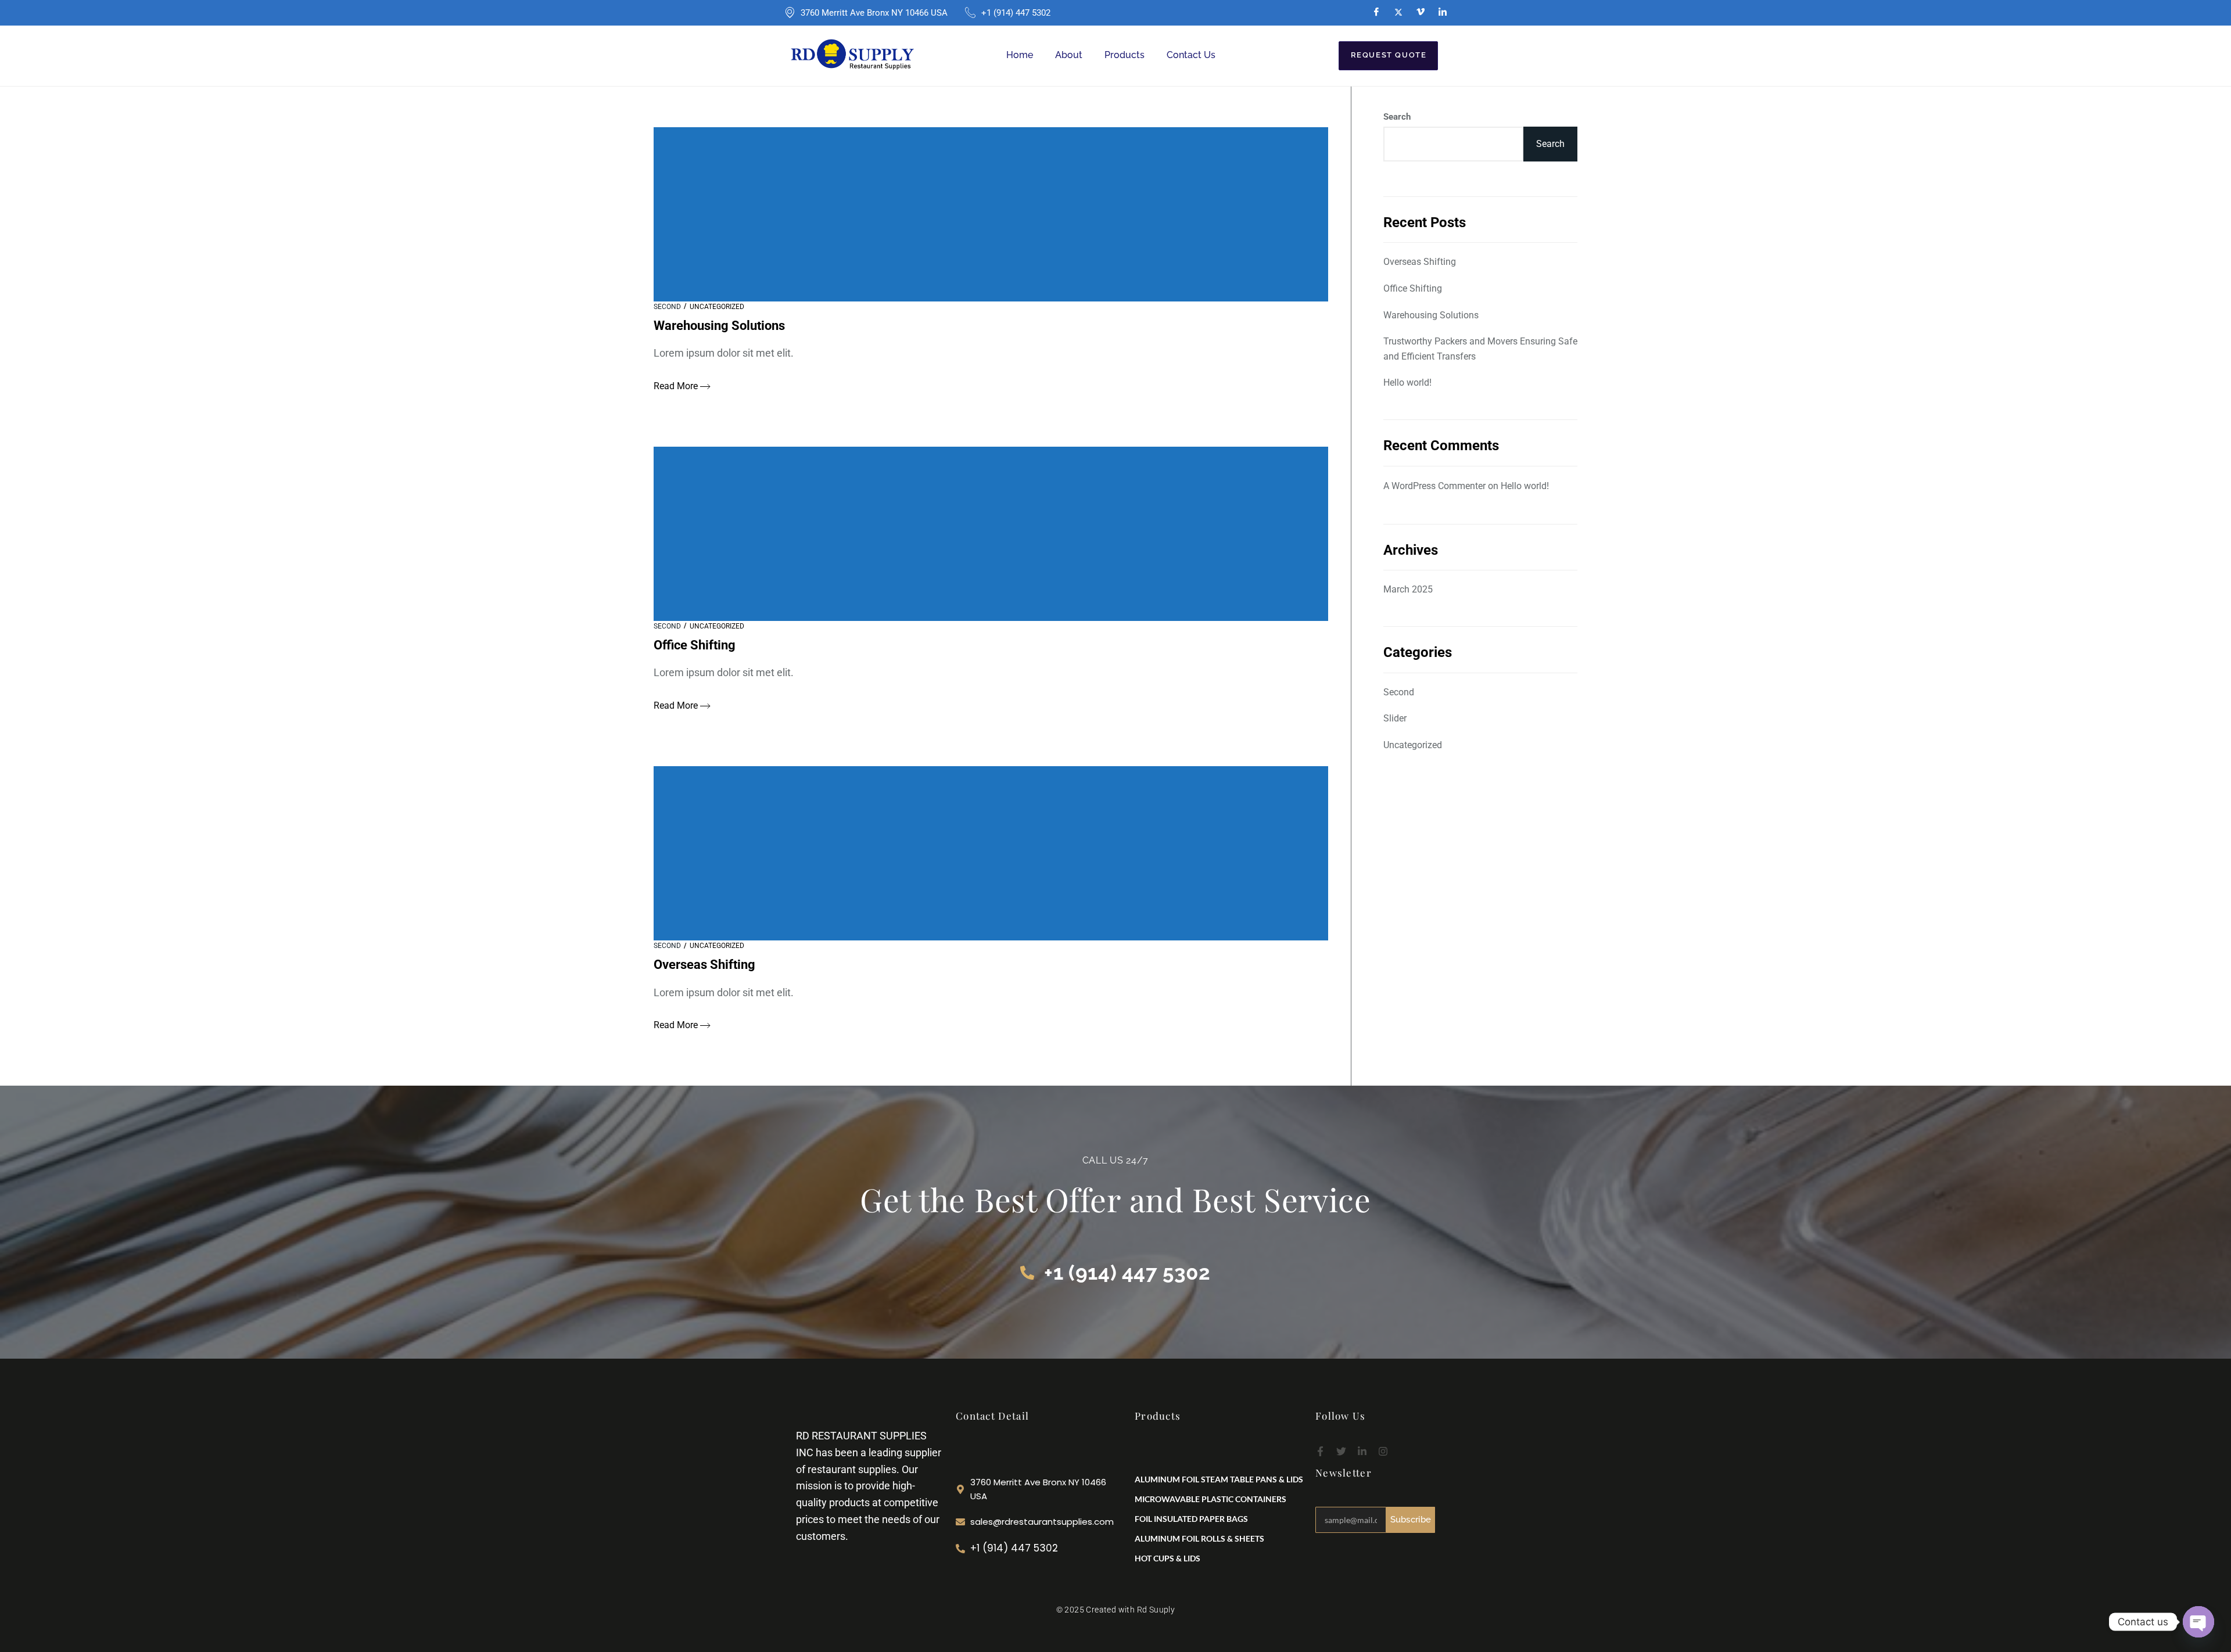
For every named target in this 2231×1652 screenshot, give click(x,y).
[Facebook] (1376, 12)
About (1069, 55)
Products (1125, 55)
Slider (1395, 718)
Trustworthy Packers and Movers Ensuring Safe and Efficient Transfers (1480, 349)
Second (667, 307)
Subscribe (1411, 1520)
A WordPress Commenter (1434, 485)
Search (1397, 117)
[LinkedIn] (1443, 12)
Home (1020, 55)
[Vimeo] (1421, 12)
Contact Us (1191, 55)
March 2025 (1408, 589)
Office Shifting (1413, 288)
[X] (1398, 12)
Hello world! (1407, 383)
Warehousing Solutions (1431, 315)
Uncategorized (717, 307)
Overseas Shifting (1420, 262)
